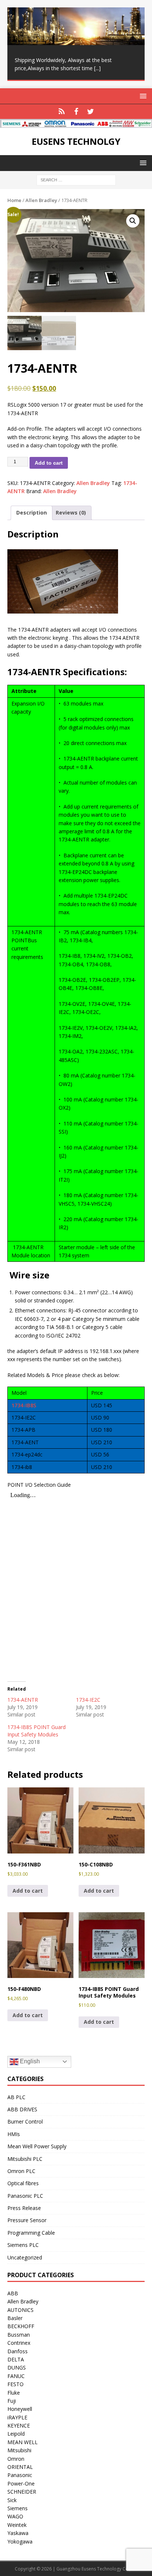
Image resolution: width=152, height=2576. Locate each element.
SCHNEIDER (22, 2492)
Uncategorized (25, 2257)
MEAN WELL (23, 2442)
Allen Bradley (41, 200)
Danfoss (18, 2351)
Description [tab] (32, 513)
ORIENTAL (20, 2467)
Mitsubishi (19, 2450)
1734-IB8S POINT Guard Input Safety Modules (37, 1731)
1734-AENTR (23, 1700)
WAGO (15, 2516)
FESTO (15, 2384)
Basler (15, 2318)
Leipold (16, 2434)
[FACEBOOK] (76, 112)
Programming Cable (31, 2233)
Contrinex (19, 2343)
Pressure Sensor (27, 2220)
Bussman (19, 2335)
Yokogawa (20, 2541)
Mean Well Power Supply (37, 2146)
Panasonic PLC (25, 2196)
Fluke (14, 2393)
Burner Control (25, 2121)
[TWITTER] (91, 112)
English (29, 2061)
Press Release (24, 2208)
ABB (13, 2293)
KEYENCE (19, 2425)
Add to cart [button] (28, 1891)
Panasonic (20, 2475)
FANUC (16, 2376)
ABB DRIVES (22, 2109)
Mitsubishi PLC (25, 2159)
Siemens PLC (23, 2245)
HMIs (14, 2134)
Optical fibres (23, 2183)
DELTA (16, 2359)
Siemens (18, 2508)
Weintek (17, 2525)
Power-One (21, 2483)
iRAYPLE (17, 2417)
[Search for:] (76, 180)
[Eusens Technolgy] (76, 124)
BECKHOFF (21, 2326)
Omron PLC (21, 2171)
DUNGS (17, 2367)
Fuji (12, 2401)
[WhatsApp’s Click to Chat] (62, 112)
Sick (12, 2500)
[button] (133, 221)
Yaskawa (18, 2533)
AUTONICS (20, 2310)
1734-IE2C (88, 1700)
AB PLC (16, 2097)
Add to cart (49, 463)
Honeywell (20, 2409)
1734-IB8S (24, 1405)
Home (14, 200)
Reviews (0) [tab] (71, 513)
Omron (16, 2459)
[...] (97, 68)
